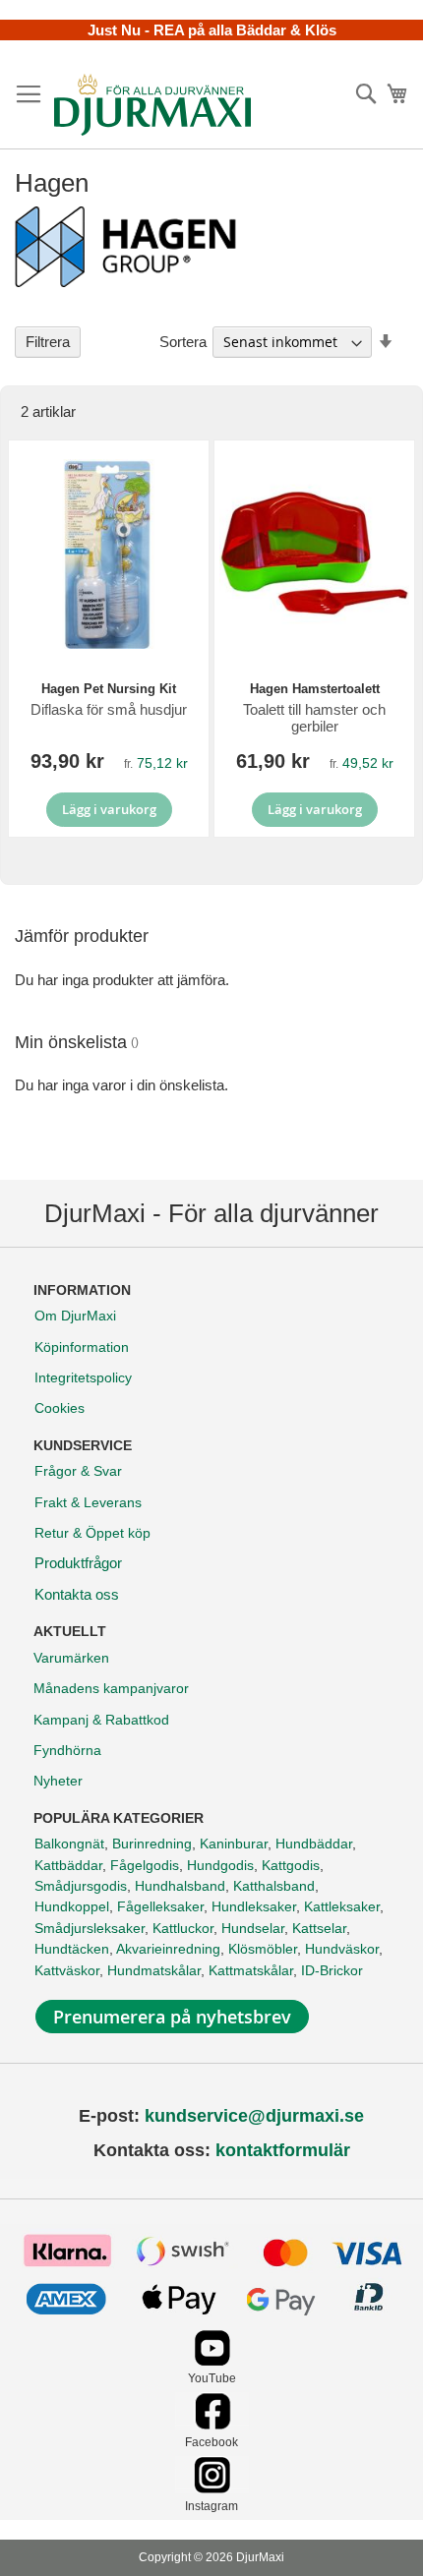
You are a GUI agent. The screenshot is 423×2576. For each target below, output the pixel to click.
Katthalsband (274, 1886)
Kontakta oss (77, 1594)
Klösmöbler (263, 1949)
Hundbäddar (314, 1844)
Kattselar (319, 1928)
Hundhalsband (180, 1886)
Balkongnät (69, 1844)
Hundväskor (342, 1949)
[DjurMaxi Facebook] (212, 2424)
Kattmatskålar (251, 1970)
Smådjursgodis (81, 1886)
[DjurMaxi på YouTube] (212, 2361)
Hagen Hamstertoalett (315, 689)
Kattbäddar (68, 1865)
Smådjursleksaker (90, 1928)
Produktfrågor (78, 1563)
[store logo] (152, 104)
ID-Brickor (332, 1970)
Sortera (183, 342)
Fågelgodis (145, 1865)
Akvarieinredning (168, 1949)
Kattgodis (291, 1865)
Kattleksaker (342, 1906)
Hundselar (253, 1928)
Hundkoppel (72, 1906)
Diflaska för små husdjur (109, 709)
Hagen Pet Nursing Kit (109, 689)
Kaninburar (234, 1844)
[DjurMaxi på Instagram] (212, 2488)
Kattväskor (67, 1970)
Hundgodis (220, 1865)
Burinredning (152, 1844)
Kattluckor (183, 1928)
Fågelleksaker (160, 1906)
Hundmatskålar (154, 1970)
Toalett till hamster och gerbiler (314, 718)
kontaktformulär (283, 2150)
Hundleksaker (254, 1906)
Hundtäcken (72, 1949)
